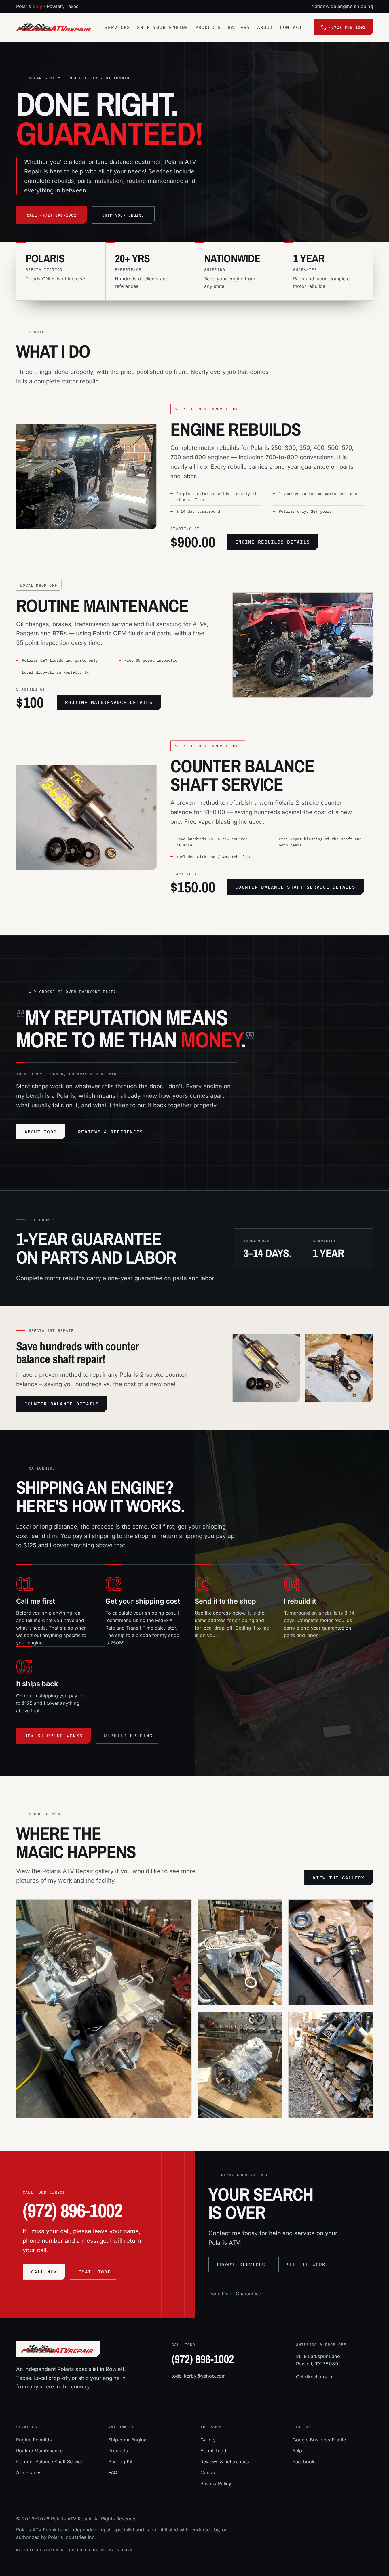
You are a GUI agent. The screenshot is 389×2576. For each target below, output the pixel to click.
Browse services (241, 2265)
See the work (306, 2265)
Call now (44, 2272)
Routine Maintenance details (109, 702)
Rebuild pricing (128, 1736)
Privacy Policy (216, 2483)
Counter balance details (62, 1404)
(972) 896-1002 (73, 2211)
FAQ (113, 2472)
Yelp (297, 2451)
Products (208, 27)
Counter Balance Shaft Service (242, 775)
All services (29, 2472)
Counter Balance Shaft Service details (295, 887)
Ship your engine (123, 215)
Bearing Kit (120, 2462)
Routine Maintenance (102, 605)
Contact (291, 27)
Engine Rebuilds (236, 429)
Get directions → (314, 2377)
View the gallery (339, 1878)
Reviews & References (225, 2462)
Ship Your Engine (163, 27)
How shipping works (54, 1736)
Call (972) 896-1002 (52, 215)
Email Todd (95, 2272)
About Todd (41, 1132)
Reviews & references (110, 1132)
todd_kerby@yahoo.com (199, 2376)
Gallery (239, 27)
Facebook (303, 2462)
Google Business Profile (319, 2440)
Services (117, 27)
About (265, 27)
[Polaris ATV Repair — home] (55, 27)
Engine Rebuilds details (273, 542)
